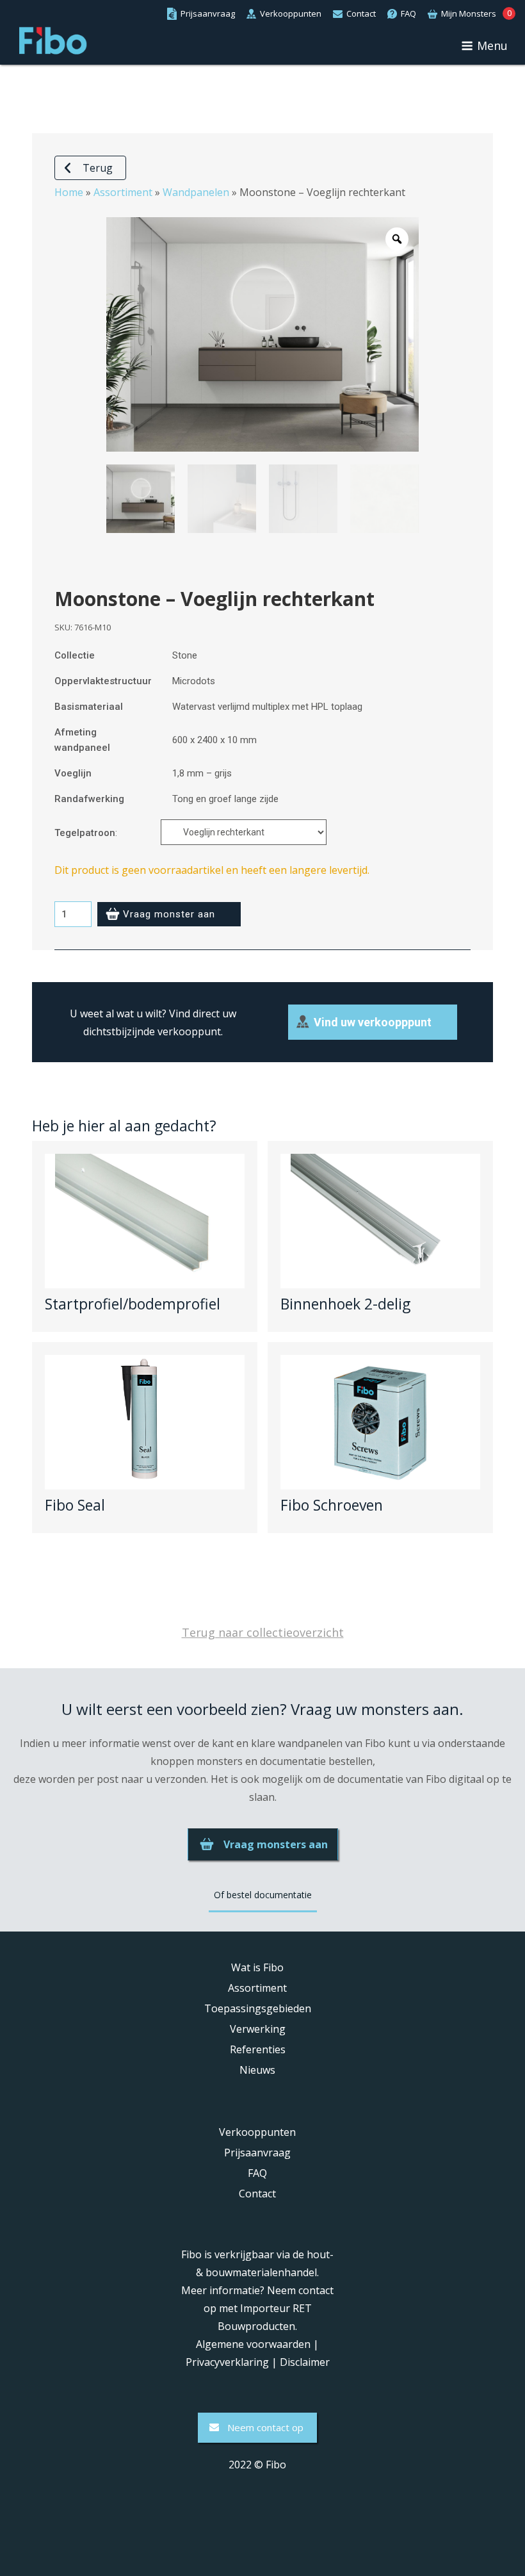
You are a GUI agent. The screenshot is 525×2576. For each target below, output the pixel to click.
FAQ (257, 2173)
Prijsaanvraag (257, 2153)
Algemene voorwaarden (253, 2344)
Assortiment (123, 192)
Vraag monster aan (169, 914)
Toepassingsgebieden (258, 2008)
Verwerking (258, 2029)
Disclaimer (305, 2362)
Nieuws (257, 2070)
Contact (257, 2194)
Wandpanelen (196, 192)
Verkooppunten (257, 2132)
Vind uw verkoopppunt (373, 1022)
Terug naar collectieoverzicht (263, 1632)
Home (69, 192)
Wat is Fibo (257, 1967)
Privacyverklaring (227, 2362)
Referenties (258, 2049)
